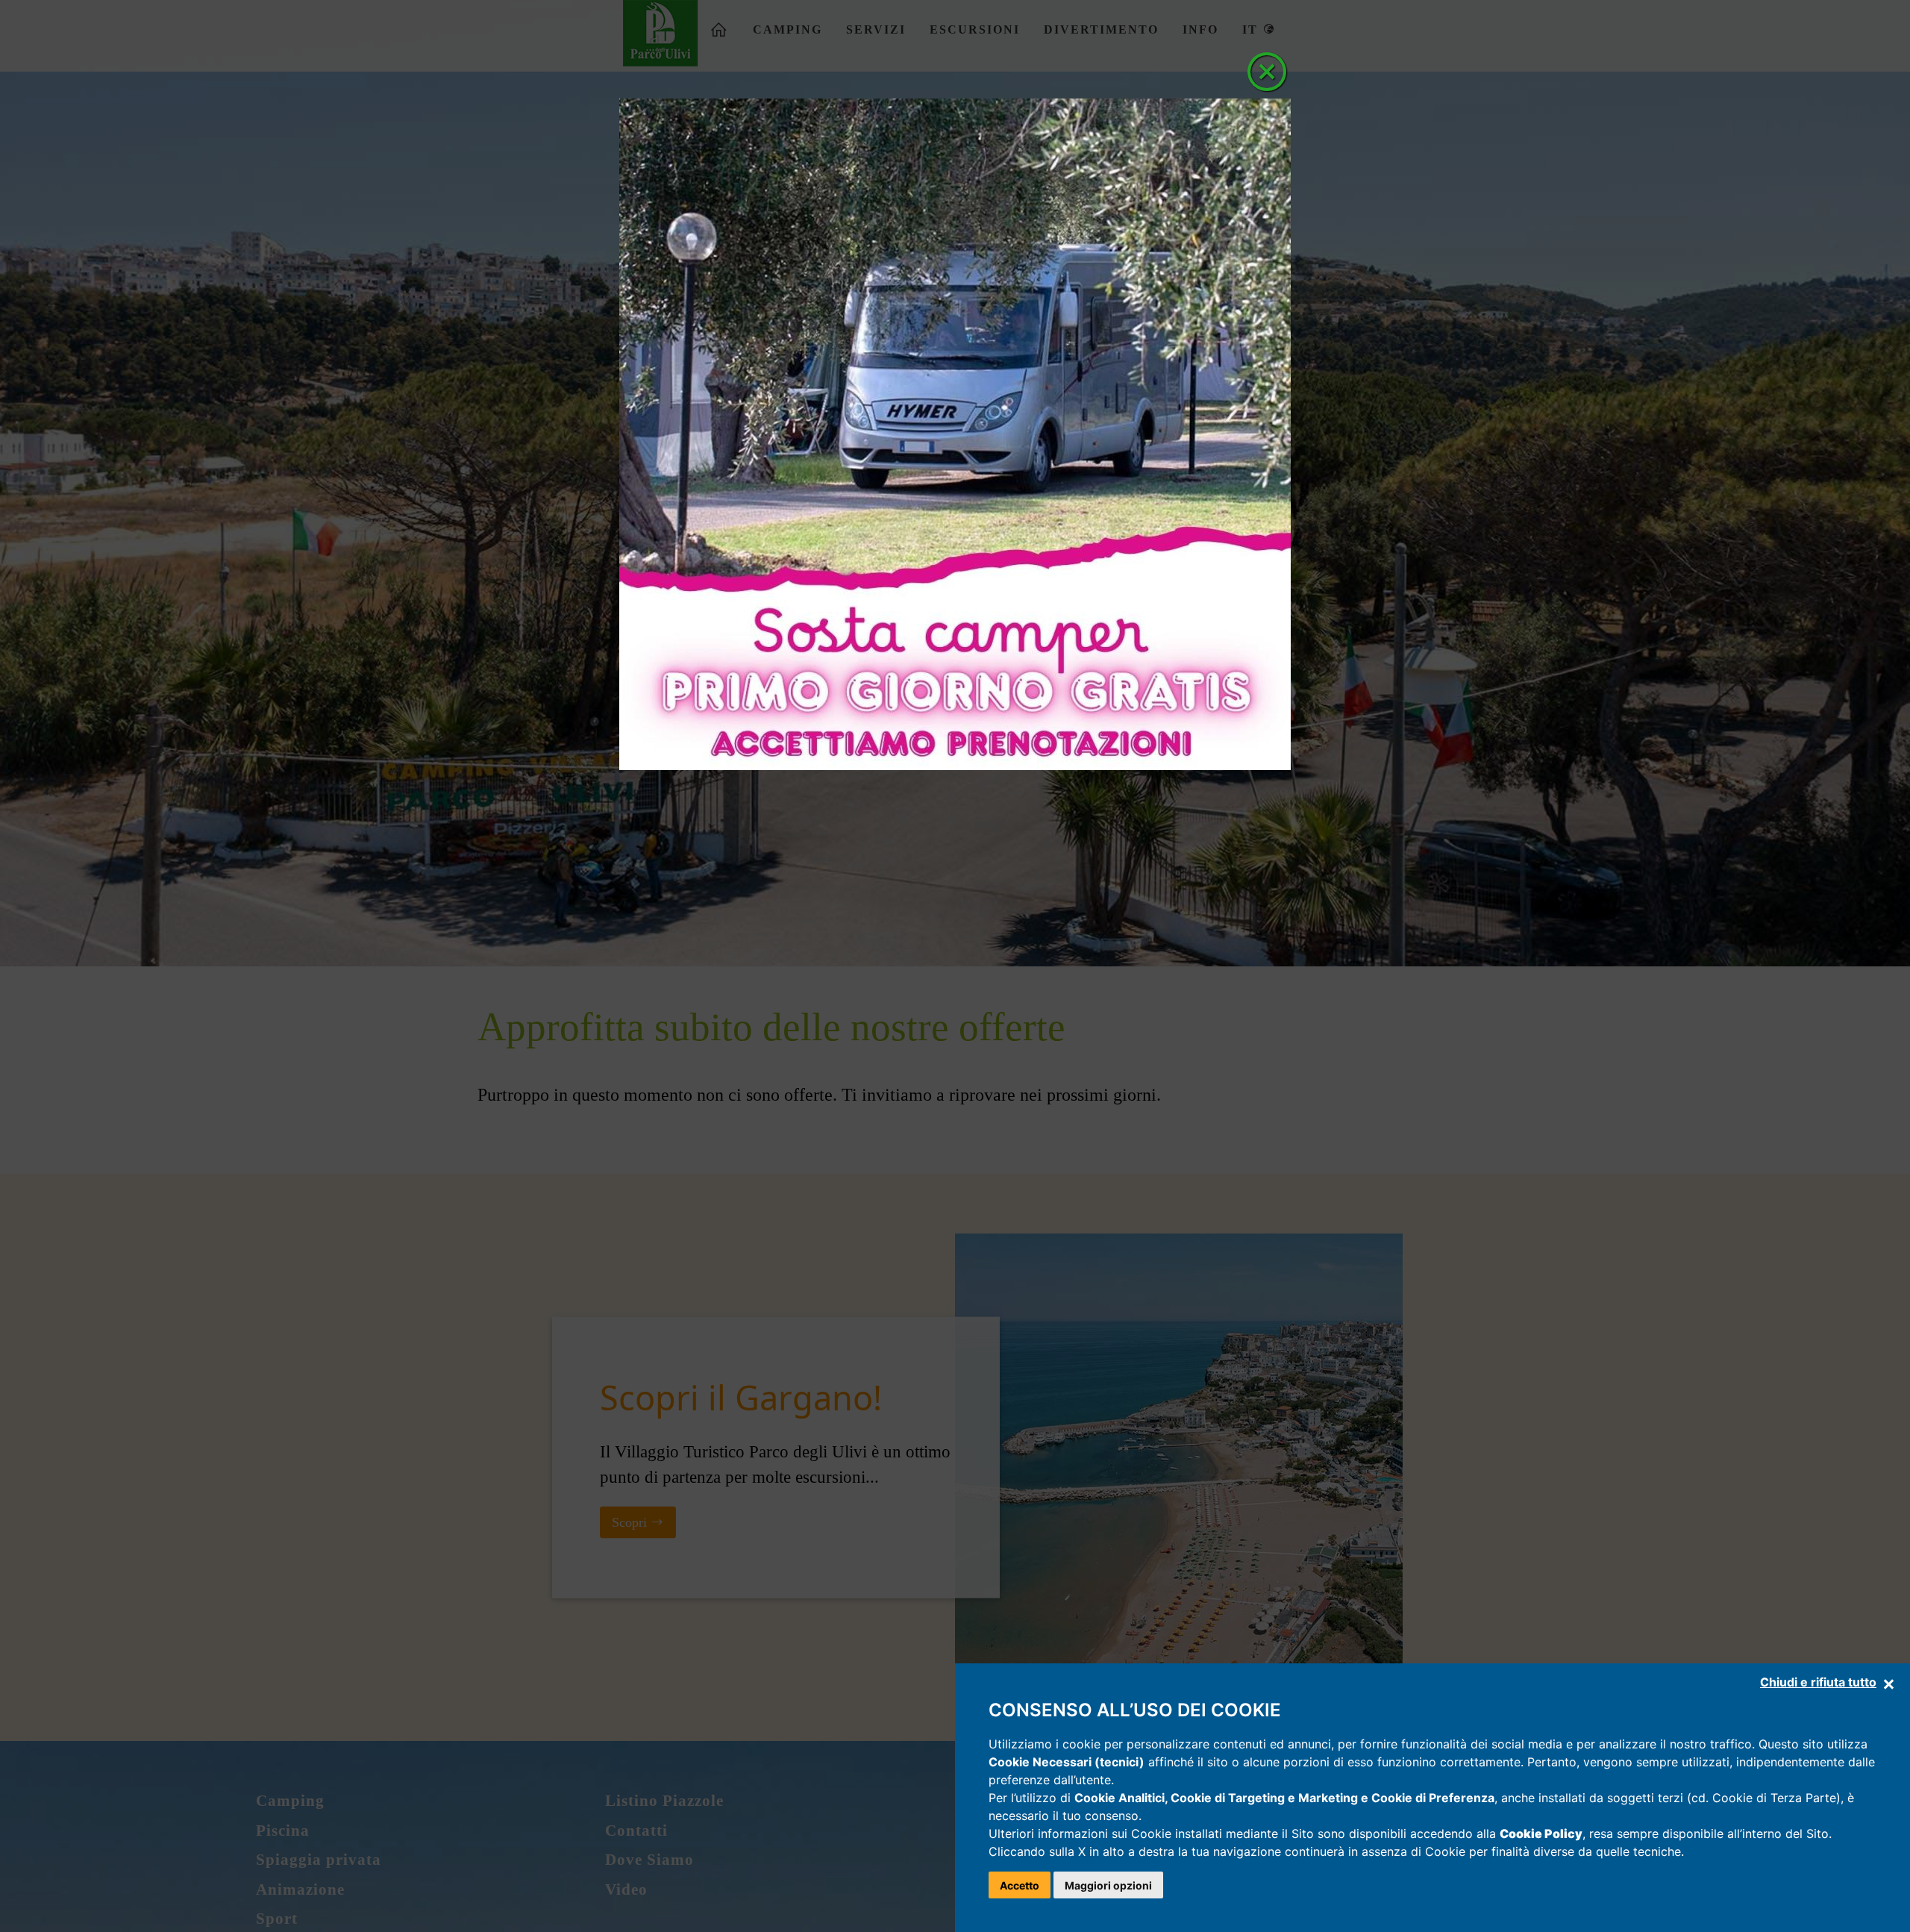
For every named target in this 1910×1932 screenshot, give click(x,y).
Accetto (1020, 1885)
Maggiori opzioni (1108, 1885)
